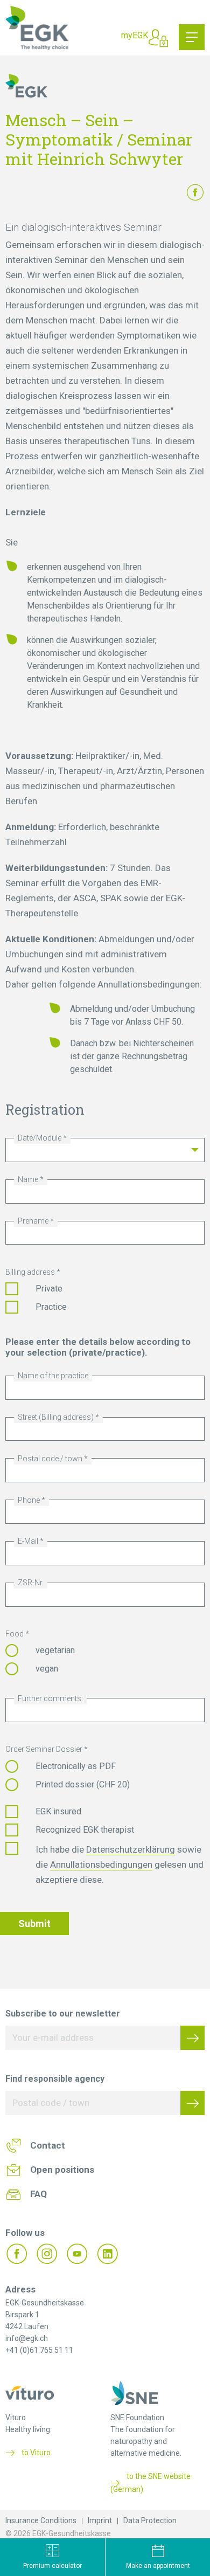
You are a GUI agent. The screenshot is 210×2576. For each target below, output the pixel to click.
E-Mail (28, 1541)
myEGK (135, 35)
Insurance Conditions (41, 2520)
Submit (34, 1924)
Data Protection (150, 2520)
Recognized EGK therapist (85, 1830)
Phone (29, 1500)
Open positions (62, 2170)
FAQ (38, 2194)
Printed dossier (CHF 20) (83, 1784)
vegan (47, 1669)
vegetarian (55, 1650)
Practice (51, 1307)
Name (28, 1179)
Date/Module (40, 1138)
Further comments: (50, 1698)
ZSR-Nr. (31, 1583)
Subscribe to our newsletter (63, 2014)
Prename (33, 1221)
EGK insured (58, 1811)
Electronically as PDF (76, 1766)
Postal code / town (50, 1459)
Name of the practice (53, 1376)
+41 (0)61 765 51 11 (39, 2350)
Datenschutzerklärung (131, 1849)
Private (49, 1289)
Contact (48, 2145)
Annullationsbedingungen (101, 1864)
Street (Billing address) (56, 1417)
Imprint (100, 2520)
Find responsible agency (55, 2079)
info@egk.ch (27, 2338)
